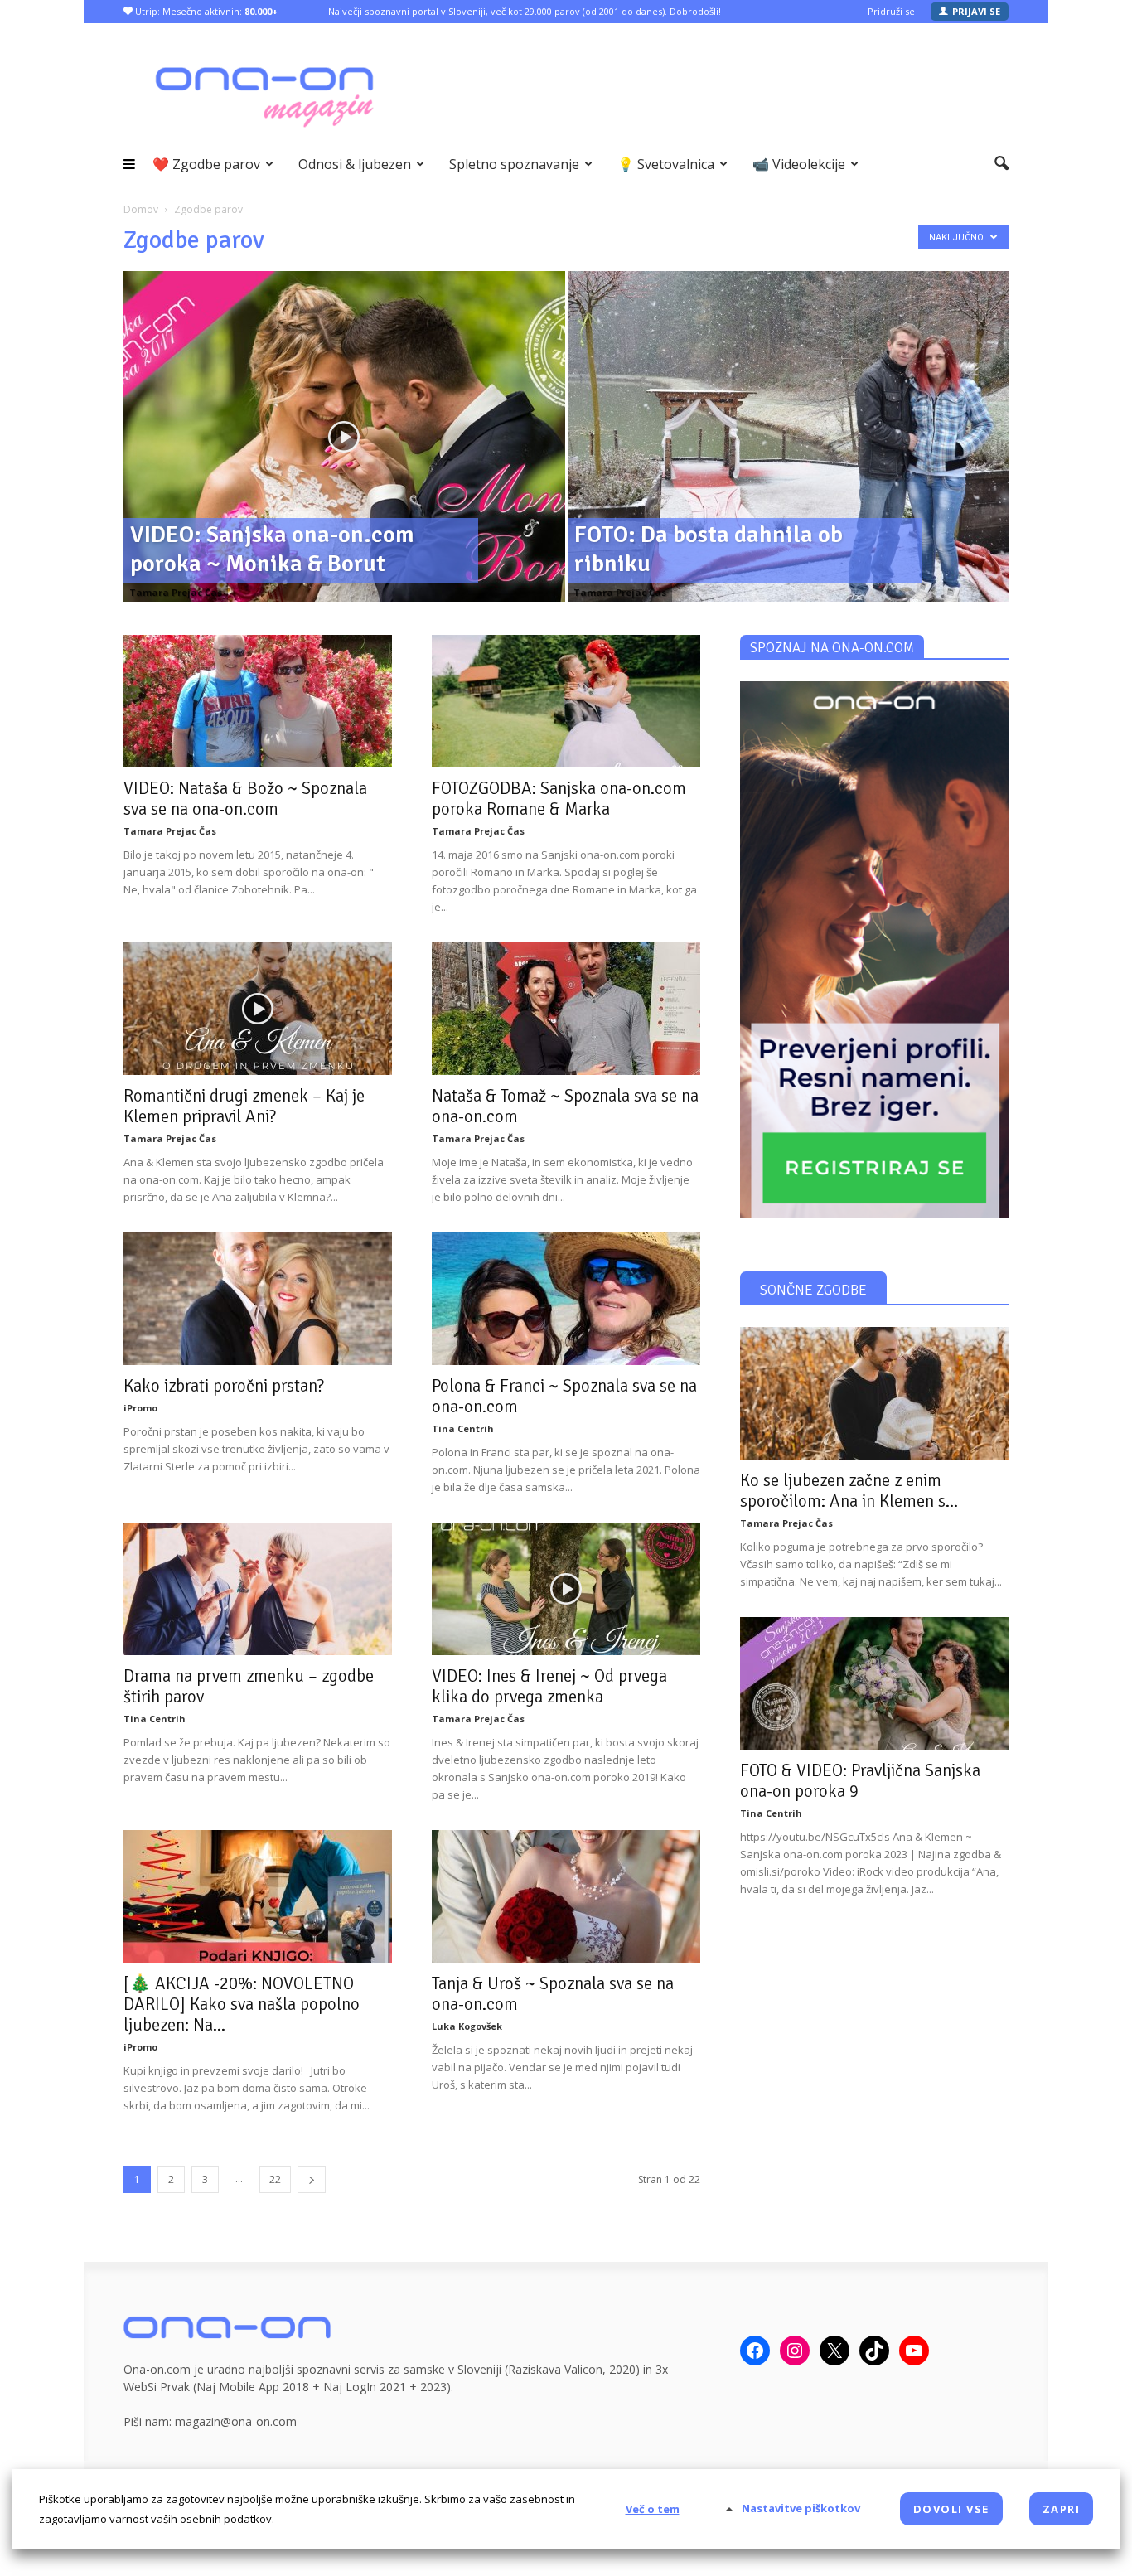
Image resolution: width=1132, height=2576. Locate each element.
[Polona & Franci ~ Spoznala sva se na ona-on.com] (566, 1299)
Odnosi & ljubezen (355, 164)
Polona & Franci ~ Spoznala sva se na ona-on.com (564, 1396)
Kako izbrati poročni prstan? (224, 1386)
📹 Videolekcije (799, 164)
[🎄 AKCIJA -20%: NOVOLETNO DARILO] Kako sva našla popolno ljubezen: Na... (242, 2004)
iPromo (140, 1408)
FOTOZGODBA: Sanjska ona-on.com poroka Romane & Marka (559, 799)
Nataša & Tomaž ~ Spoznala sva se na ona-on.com (565, 1106)
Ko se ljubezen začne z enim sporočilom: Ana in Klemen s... (849, 1491)
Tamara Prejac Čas (176, 592)
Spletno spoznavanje (514, 164)
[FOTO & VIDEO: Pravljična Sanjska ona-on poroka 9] (874, 1683)
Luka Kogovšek (467, 2026)
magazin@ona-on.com (236, 2421)
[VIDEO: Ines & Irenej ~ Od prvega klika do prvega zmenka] (566, 1589)
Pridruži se (891, 11)
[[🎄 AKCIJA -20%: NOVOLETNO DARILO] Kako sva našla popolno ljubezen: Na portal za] (258, 1896)
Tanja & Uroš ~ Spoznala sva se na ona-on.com (553, 1994)
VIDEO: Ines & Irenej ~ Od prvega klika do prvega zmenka (549, 1686)
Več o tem (653, 2509)
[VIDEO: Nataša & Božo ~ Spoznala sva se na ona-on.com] (258, 701)
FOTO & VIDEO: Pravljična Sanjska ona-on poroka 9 (860, 1781)
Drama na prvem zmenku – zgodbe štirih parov (249, 1686)
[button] (1001, 164)
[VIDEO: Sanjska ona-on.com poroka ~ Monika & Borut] (344, 462)
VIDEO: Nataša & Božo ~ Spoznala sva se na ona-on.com (245, 799)
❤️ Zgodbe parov (206, 164)
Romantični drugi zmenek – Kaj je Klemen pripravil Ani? (244, 1106)
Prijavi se (976, 11)
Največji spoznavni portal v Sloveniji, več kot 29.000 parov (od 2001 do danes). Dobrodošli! (525, 11)
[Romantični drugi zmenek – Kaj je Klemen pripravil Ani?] (258, 1009)
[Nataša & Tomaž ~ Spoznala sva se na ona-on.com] (566, 1009)
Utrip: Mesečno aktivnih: (205, 11)
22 (275, 2179)
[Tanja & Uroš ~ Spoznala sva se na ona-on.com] (566, 1896)
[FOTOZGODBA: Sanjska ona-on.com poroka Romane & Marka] (566, 701)
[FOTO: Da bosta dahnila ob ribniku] (789, 462)
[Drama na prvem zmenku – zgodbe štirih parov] (258, 1589)
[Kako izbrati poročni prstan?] (258, 1299)
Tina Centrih (463, 1428)
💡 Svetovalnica (666, 164)
